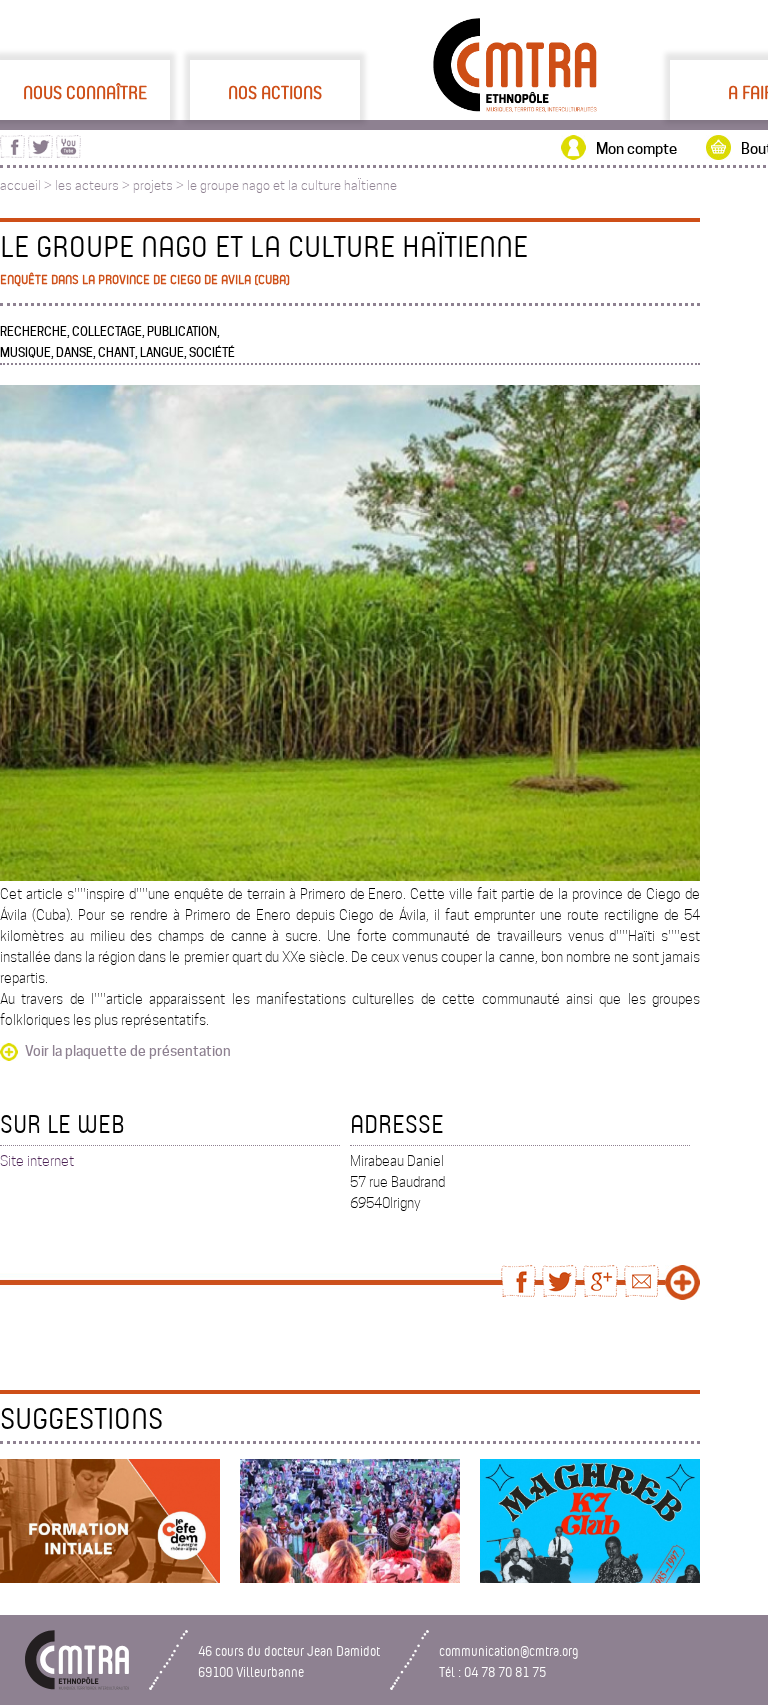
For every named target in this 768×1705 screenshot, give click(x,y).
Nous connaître (85, 92)
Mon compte (636, 149)
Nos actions (275, 92)
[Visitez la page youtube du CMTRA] (68, 153)
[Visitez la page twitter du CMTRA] (40, 153)
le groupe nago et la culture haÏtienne (292, 185)
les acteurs (87, 185)
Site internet (37, 1161)
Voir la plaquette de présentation (128, 1051)
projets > (160, 185)
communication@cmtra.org (509, 1650)
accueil (20, 185)
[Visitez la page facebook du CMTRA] (12, 153)
